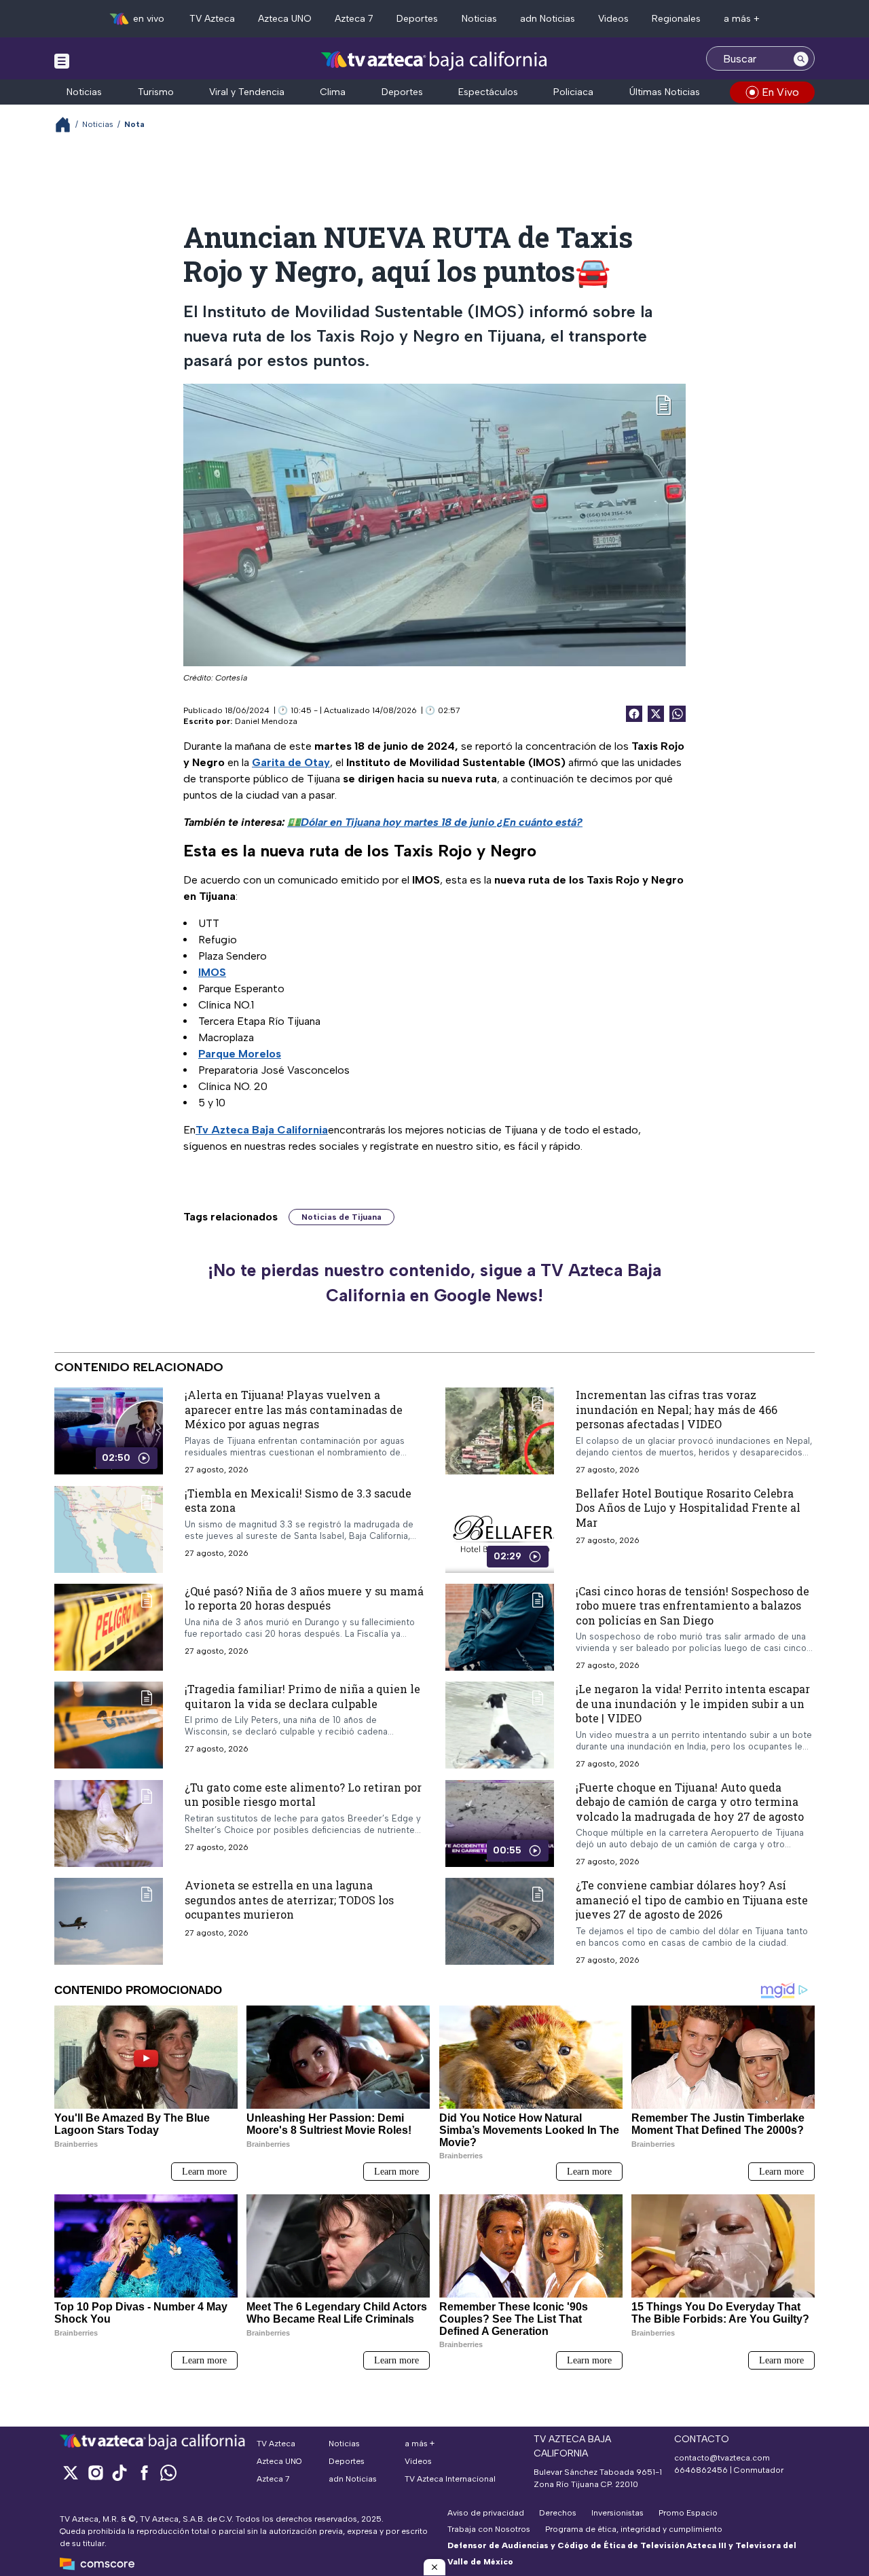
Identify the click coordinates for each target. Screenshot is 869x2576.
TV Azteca (212, 19)
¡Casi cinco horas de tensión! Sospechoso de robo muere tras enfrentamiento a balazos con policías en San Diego (692, 1605)
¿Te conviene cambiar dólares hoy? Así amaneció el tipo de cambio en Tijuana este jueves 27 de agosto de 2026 (692, 1900)
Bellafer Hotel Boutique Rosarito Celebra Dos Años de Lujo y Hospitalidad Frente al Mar (688, 1507)
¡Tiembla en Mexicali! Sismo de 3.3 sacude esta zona (298, 1500)
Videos (613, 19)
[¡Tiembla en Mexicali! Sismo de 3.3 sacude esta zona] (109, 1529)
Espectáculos (488, 92)
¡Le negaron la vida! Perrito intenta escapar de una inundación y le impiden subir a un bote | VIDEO (693, 1703)
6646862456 (701, 2470)
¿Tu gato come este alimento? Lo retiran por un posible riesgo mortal (303, 1794)
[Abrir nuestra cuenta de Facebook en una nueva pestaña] (144, 2472)
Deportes (417, 19)
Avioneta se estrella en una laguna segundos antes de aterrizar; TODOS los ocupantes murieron (289, 1900)
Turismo (156, 92)
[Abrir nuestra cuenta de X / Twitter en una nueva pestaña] (71, 2472)
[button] (434, 2567)
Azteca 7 (354, 19)
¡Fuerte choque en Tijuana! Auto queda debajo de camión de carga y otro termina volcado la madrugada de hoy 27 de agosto (690, 1801)
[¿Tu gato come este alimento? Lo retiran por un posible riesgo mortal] (109, 1823)
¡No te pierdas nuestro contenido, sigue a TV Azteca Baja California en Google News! (434, 1283)
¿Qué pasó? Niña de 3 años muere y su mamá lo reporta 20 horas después (304, 1598)
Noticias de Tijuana (341, 1217)
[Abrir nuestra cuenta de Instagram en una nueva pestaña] (95, 2472)
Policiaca (573, 92)
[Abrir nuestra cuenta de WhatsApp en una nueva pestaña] (168, 2472)
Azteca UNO (285, 19)
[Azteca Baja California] (434, 60)
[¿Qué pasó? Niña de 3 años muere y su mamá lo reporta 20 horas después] (109, 1627)
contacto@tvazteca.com (722, 2458)
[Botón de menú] (62, 60)
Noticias (479, 19)
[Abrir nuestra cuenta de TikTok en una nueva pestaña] (119, 2472)
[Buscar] (801, 58)
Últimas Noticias (665, 92)
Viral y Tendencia (247, 92)
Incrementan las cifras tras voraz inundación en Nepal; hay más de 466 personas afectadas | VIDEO (677, 1409)
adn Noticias (548, 19)
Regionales (676, 19)
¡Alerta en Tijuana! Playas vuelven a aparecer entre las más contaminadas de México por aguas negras (294, 1409)
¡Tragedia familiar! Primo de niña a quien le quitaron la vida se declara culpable (302, 1696)
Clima (333, 92)
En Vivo (780, 92)
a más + (742, 19)
